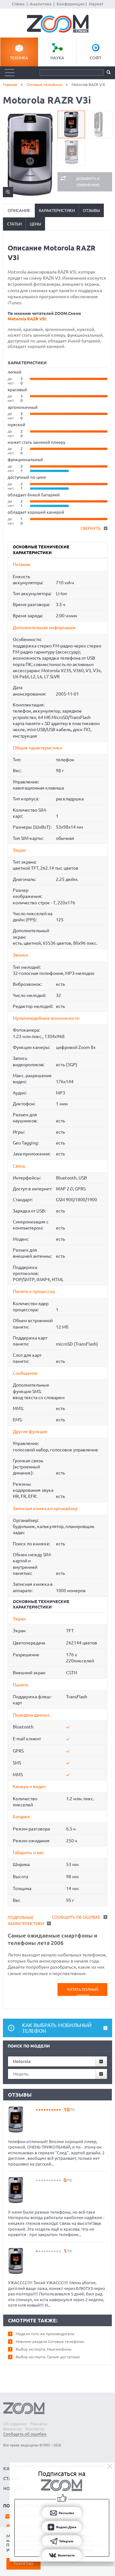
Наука (57, 58)
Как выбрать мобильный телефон (57, 2028)
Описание (19, 210)
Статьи (14, 224)
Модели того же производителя (45, 2334)
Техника (19, 58)
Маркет (96, 4)
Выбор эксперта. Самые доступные (48, 2357)
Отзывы (91, 210)
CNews (18, 4)
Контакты (35, 2429)
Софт (96, 58)
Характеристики (57, 210)
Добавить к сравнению (88, 182)
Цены (35, 224)
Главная (10, 84)
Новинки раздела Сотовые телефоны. (50, 2341)
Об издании (15, 2424)
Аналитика (41, 4)
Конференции (71, 4)
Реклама (39, 2424)
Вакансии (13, 2429)
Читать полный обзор (83, 1992)
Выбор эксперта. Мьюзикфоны (44, 2349)
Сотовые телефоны (44, 84)
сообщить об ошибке (76, 1917)
